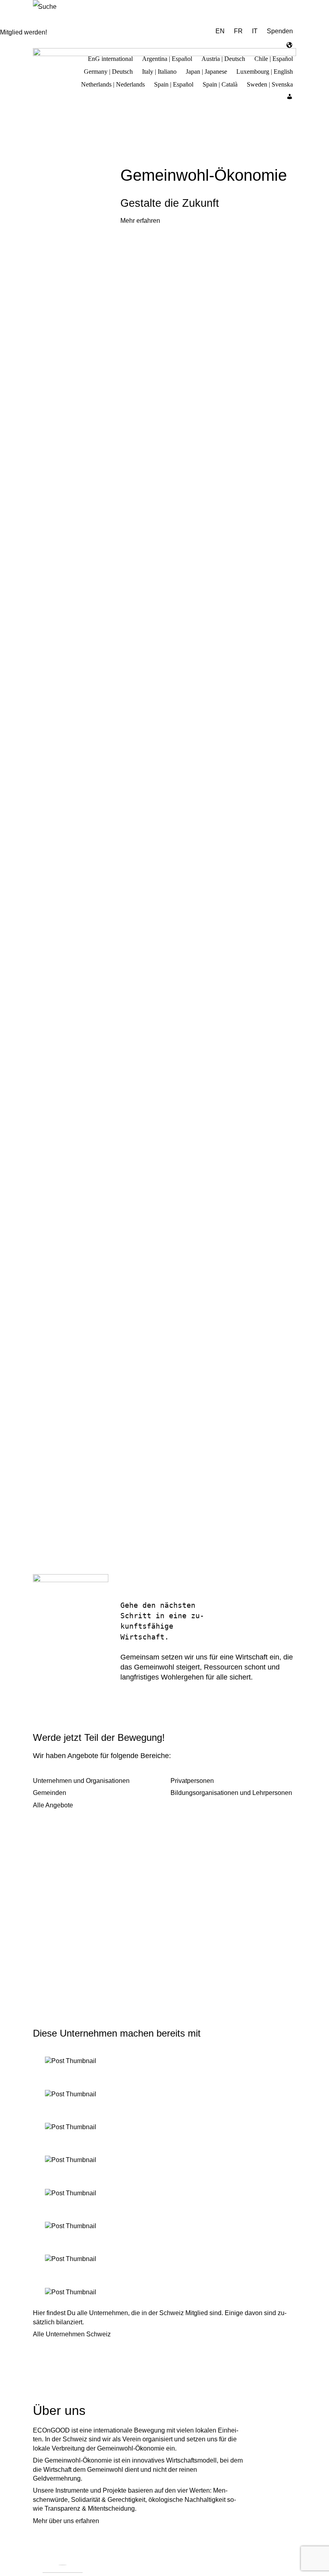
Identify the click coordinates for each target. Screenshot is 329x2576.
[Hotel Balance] (164, 2127)
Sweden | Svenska (270, 83)
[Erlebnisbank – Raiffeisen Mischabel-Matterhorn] (164, 2226)
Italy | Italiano (159, 71)
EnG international (110, 58)
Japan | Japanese (206, 71)
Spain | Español (174, 83)
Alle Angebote (53, 1805)
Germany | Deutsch (108, 71)
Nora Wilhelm (55, 1661)
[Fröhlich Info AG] (164, 2160)
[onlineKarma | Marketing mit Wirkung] (164, 2193)
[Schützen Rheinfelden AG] (164, 2259)
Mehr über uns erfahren (66, 2521)
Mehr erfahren (140, 221)
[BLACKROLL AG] (164, 2094)
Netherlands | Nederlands (113, 83)
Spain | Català (220, 83)
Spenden (280, 31)
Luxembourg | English (265, 71)
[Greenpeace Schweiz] (164, 2292)
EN (220, 31)
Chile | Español (274, 58)
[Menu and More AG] (164, 2061)
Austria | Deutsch (223, 58)
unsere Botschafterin (62, 1674)
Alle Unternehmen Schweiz (72, 2334)
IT (255, 31)
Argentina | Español (167, 58)
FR (238, 31)
